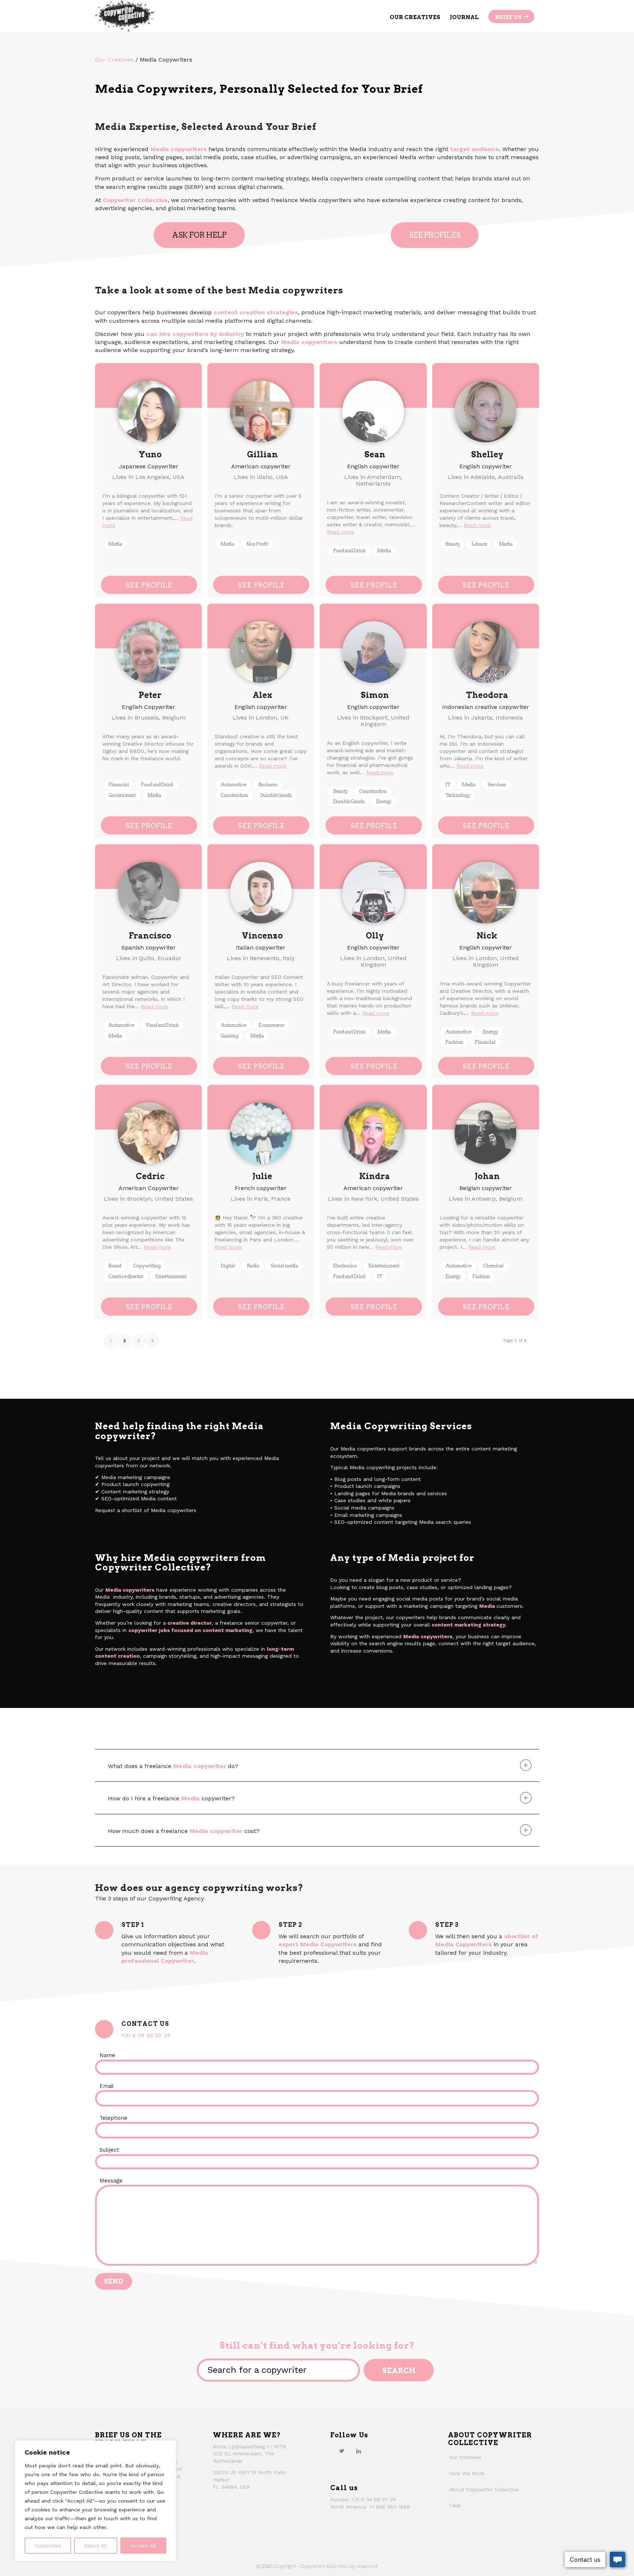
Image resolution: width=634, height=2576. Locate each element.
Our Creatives (114, 60)
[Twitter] (342, 2451)
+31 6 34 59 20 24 (146, 2035)
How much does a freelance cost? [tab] (184, 1831)
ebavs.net (367, 2566)
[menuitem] (415, 16)
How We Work (467, 2473)
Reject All (96, 2546)
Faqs (455, 2505)
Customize (48, 2546)
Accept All (143, 2546)
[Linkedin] (358, 2451)
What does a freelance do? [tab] (173, 1766)
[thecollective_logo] (125, 16)
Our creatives (465, 2457)
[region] (95, 2501)
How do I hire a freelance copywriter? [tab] (171, 1798)
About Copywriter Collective (484, 2489)
